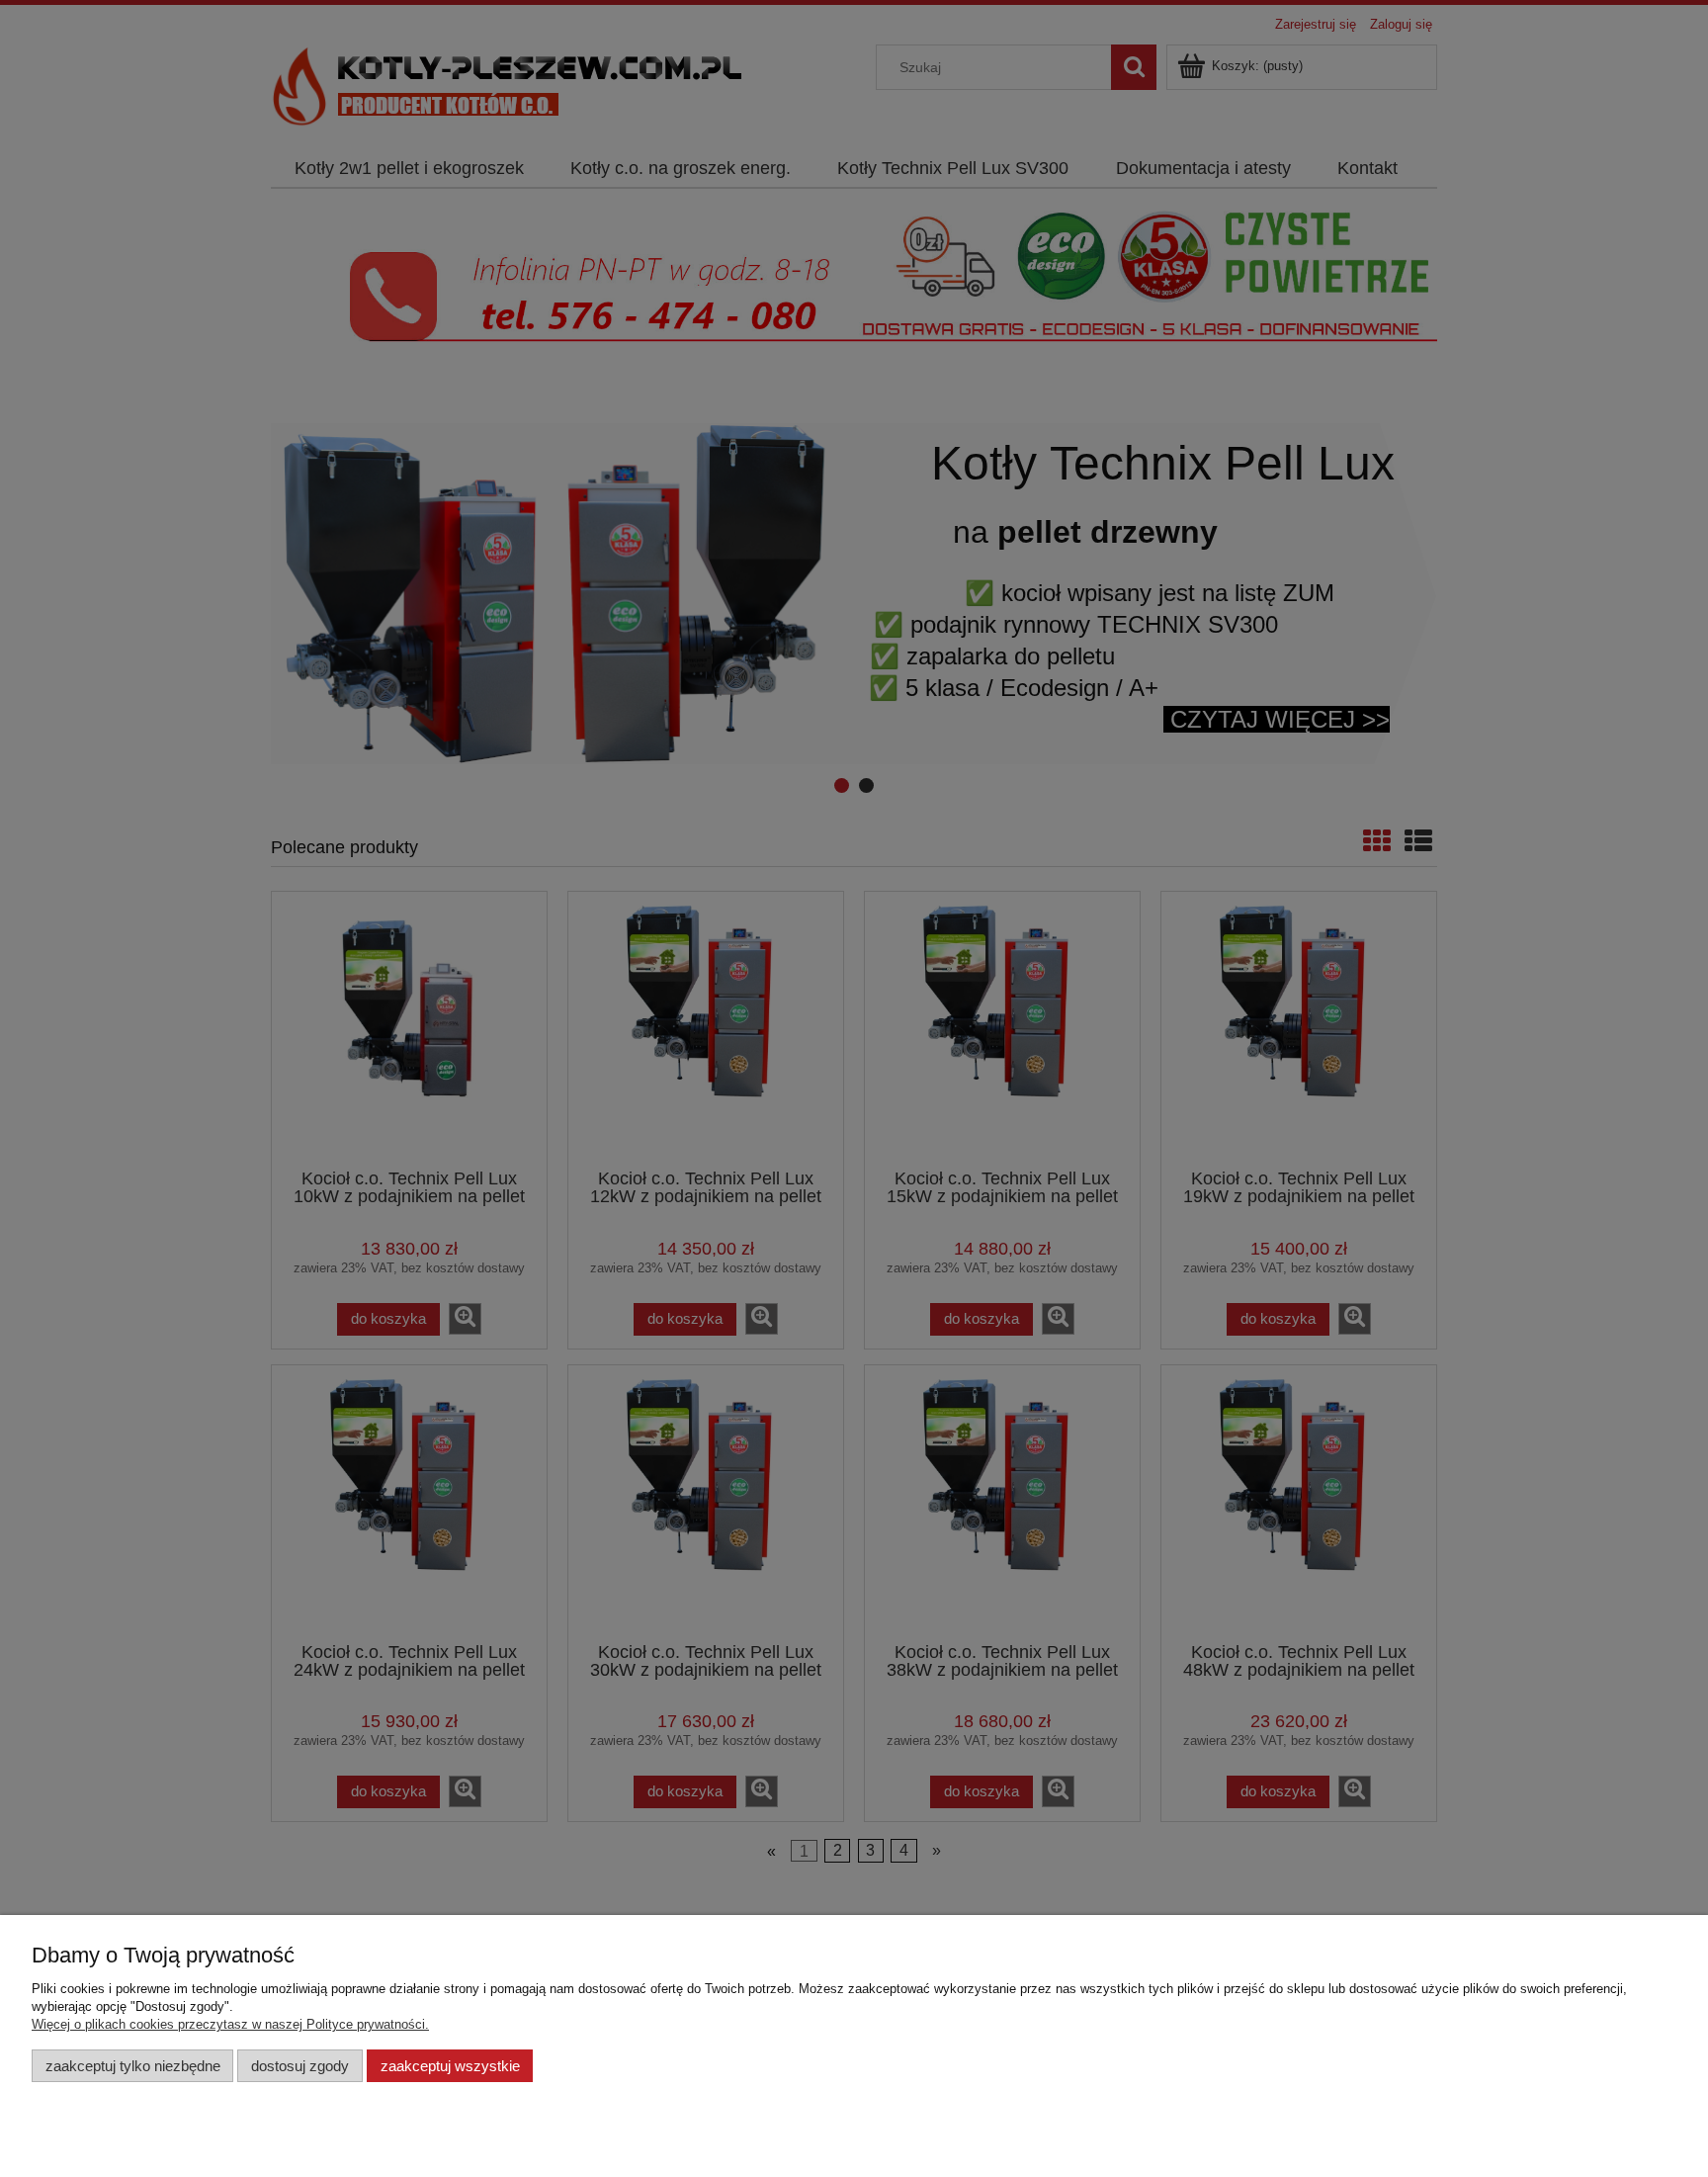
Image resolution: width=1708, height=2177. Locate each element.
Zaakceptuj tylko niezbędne (133, 2066)
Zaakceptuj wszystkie (450, 2066)
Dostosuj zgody (300, 2066)
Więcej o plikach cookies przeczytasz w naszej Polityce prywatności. (230, 2024)
